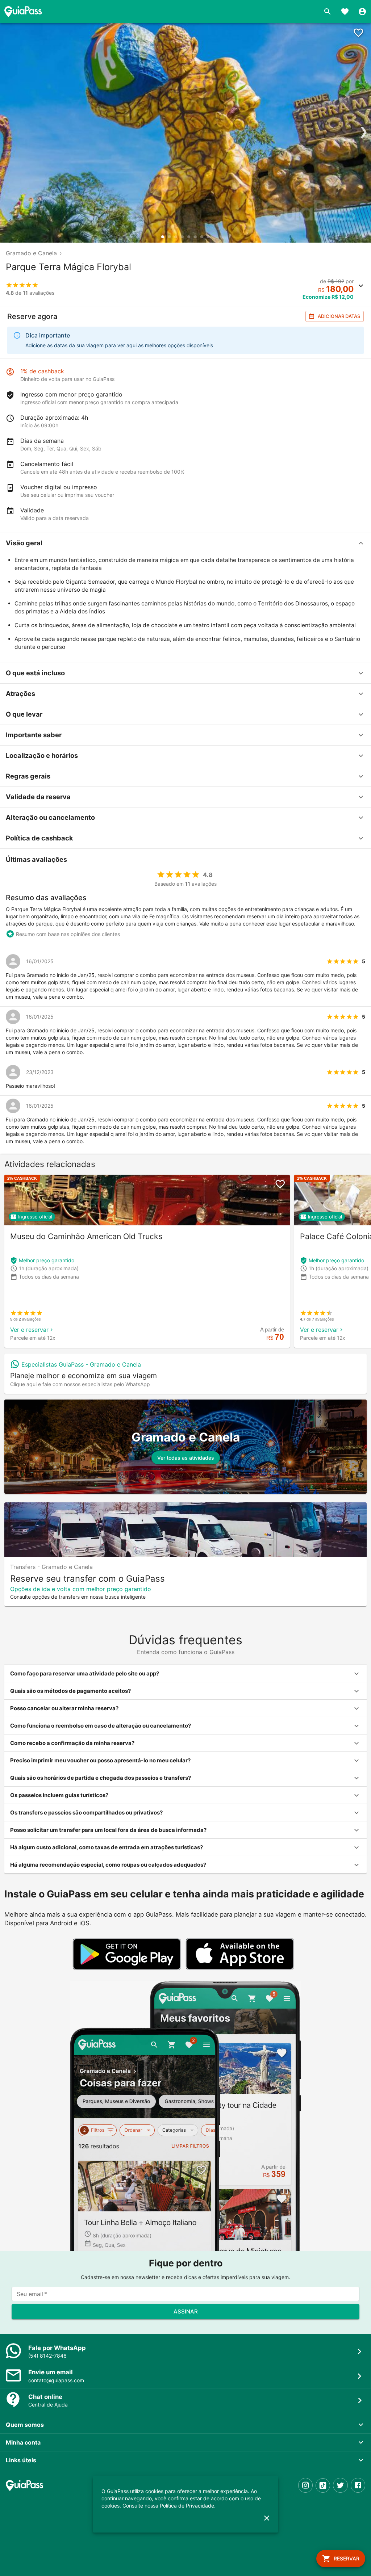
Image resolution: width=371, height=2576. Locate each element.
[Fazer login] (362, 12)
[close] (267, 2518)
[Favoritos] (345, 12)
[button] (185, 543)
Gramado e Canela (31, 253)
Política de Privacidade (187, 2506)
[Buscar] (328, 12)
